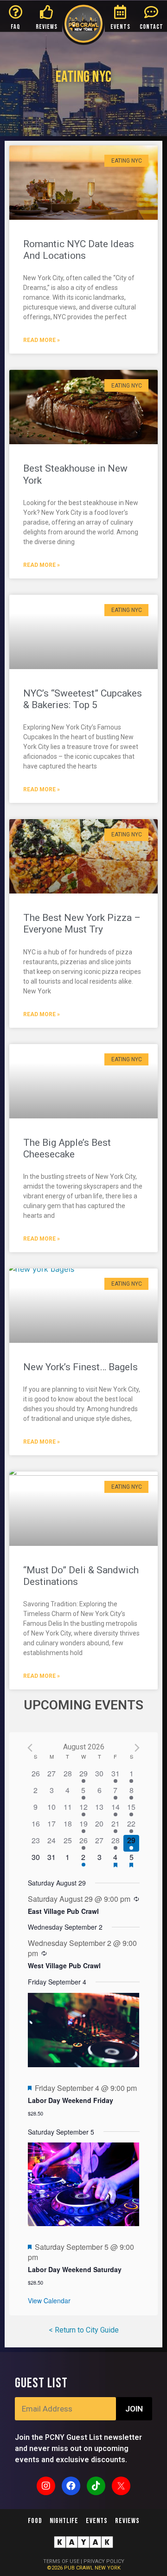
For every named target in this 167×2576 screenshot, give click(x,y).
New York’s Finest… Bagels (80, 1367)
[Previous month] (30, 1748)
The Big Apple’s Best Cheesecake (67, 1148)
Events (97, 2521)
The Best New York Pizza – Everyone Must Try (82, 923)
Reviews (127, 2521)
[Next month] (137, 1748)
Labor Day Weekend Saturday (75, 2269)
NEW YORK (108, 2568)
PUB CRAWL (79, 2568)
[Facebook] (71, 2486)
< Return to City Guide (84, 2330)
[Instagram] (46, 2486)
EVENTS (120, 27)
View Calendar (49, 2300)
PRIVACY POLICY (104, 2561)
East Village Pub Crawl (63, 1911)
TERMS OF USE (61, 2561)
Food (35, 2521)
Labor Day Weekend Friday (71, 2100)
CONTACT (151, 27)
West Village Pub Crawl (64, 1965)
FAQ (16, 27)
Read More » (42, 340)
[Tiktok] (96, 2486)
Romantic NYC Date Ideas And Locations (79, 250)
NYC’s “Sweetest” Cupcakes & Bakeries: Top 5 (83, 699)
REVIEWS (47, 27)
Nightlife (64, 2521)
